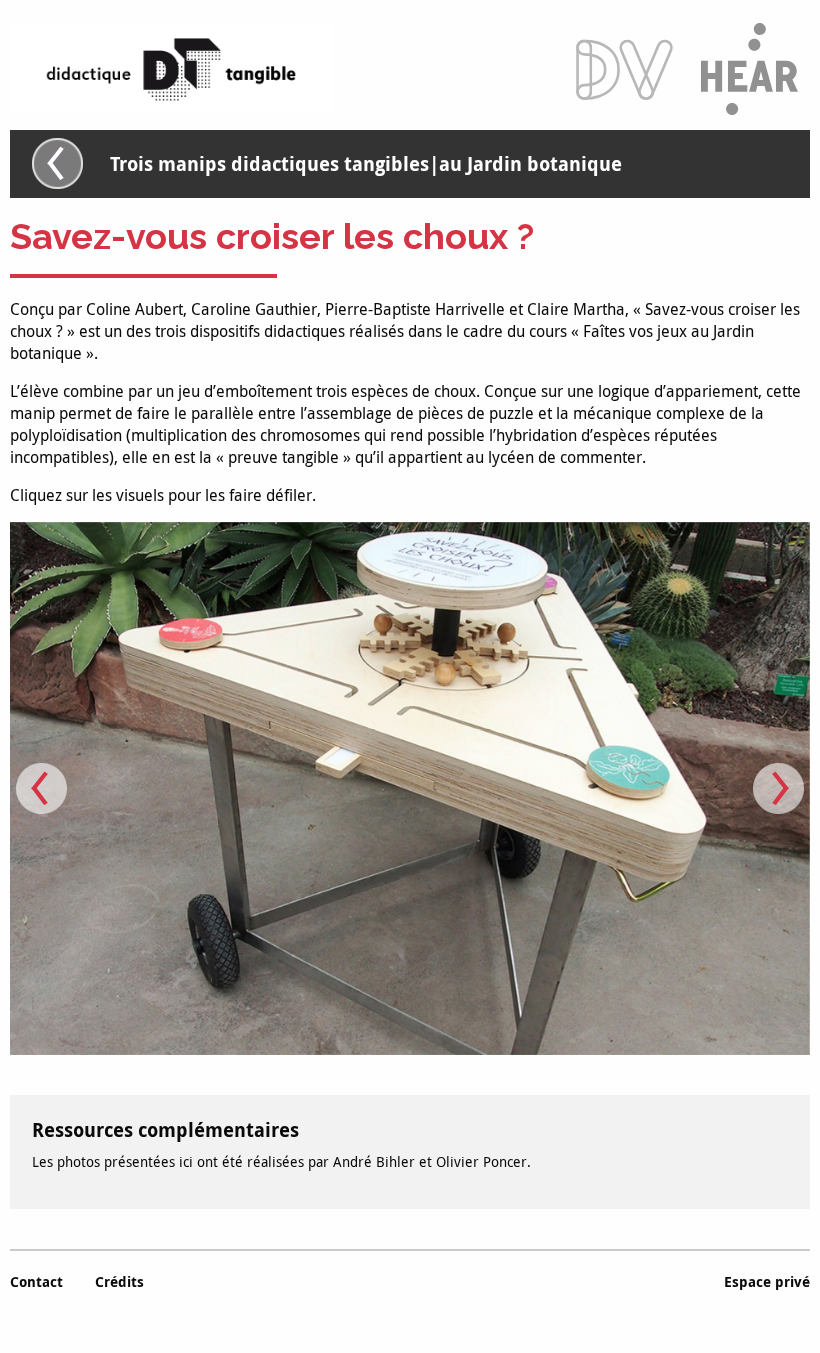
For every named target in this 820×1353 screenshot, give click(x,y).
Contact (36, 1281)
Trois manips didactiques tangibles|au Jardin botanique (366, 164)
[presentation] (41, 788)
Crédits (119, 1281)
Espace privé (767, 1281)
